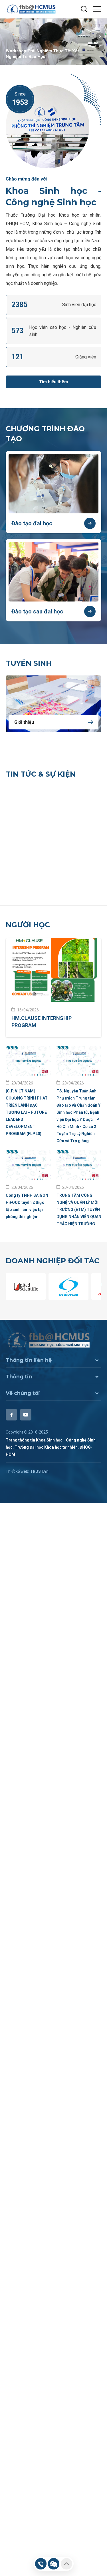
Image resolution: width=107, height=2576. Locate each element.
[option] (53, 42)
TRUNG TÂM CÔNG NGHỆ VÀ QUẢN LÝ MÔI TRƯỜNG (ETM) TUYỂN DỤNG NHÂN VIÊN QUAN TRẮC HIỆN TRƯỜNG (79, 1210)
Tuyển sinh (29, 663)
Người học (28, 925)
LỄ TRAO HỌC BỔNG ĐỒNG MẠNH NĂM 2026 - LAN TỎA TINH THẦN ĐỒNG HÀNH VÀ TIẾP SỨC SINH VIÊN (44, 873)
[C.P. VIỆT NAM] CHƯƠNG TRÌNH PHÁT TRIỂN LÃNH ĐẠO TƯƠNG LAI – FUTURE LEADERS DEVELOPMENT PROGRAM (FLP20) (27, 1112)
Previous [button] (100, 47)
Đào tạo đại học (32, 523)
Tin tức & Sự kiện (41, 774)
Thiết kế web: (17, 1471)
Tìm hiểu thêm (53, 382)
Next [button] (100, 37)
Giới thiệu (24, 722)
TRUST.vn (39, 1471)
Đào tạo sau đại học (37, 611)
